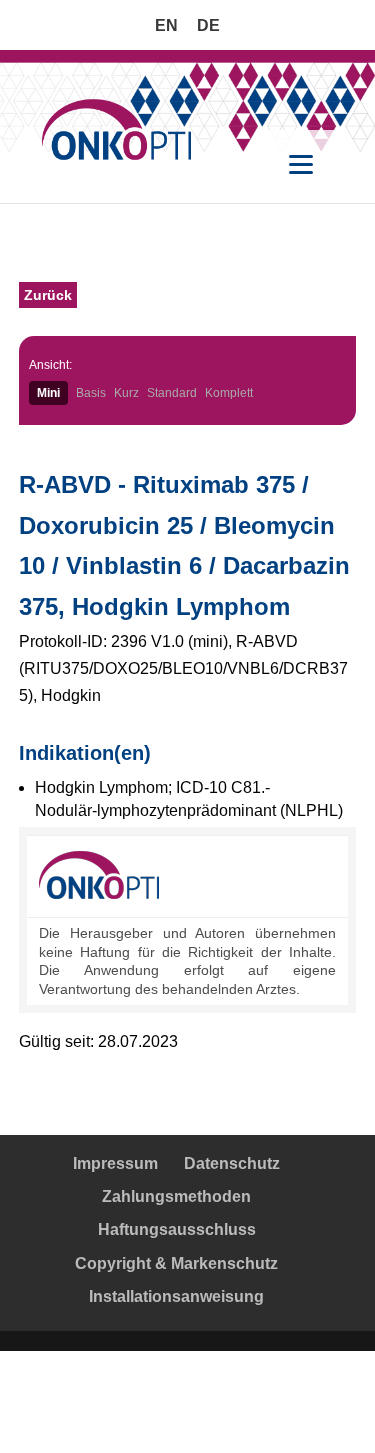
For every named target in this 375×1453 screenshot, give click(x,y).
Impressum (115, 1163)
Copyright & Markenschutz (176, 1263)
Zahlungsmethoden (176, 1196)
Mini (48, 393)
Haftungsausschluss (177, 1229)
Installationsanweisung (176, 1296)
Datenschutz (232, 1163)
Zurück (48, 295)
